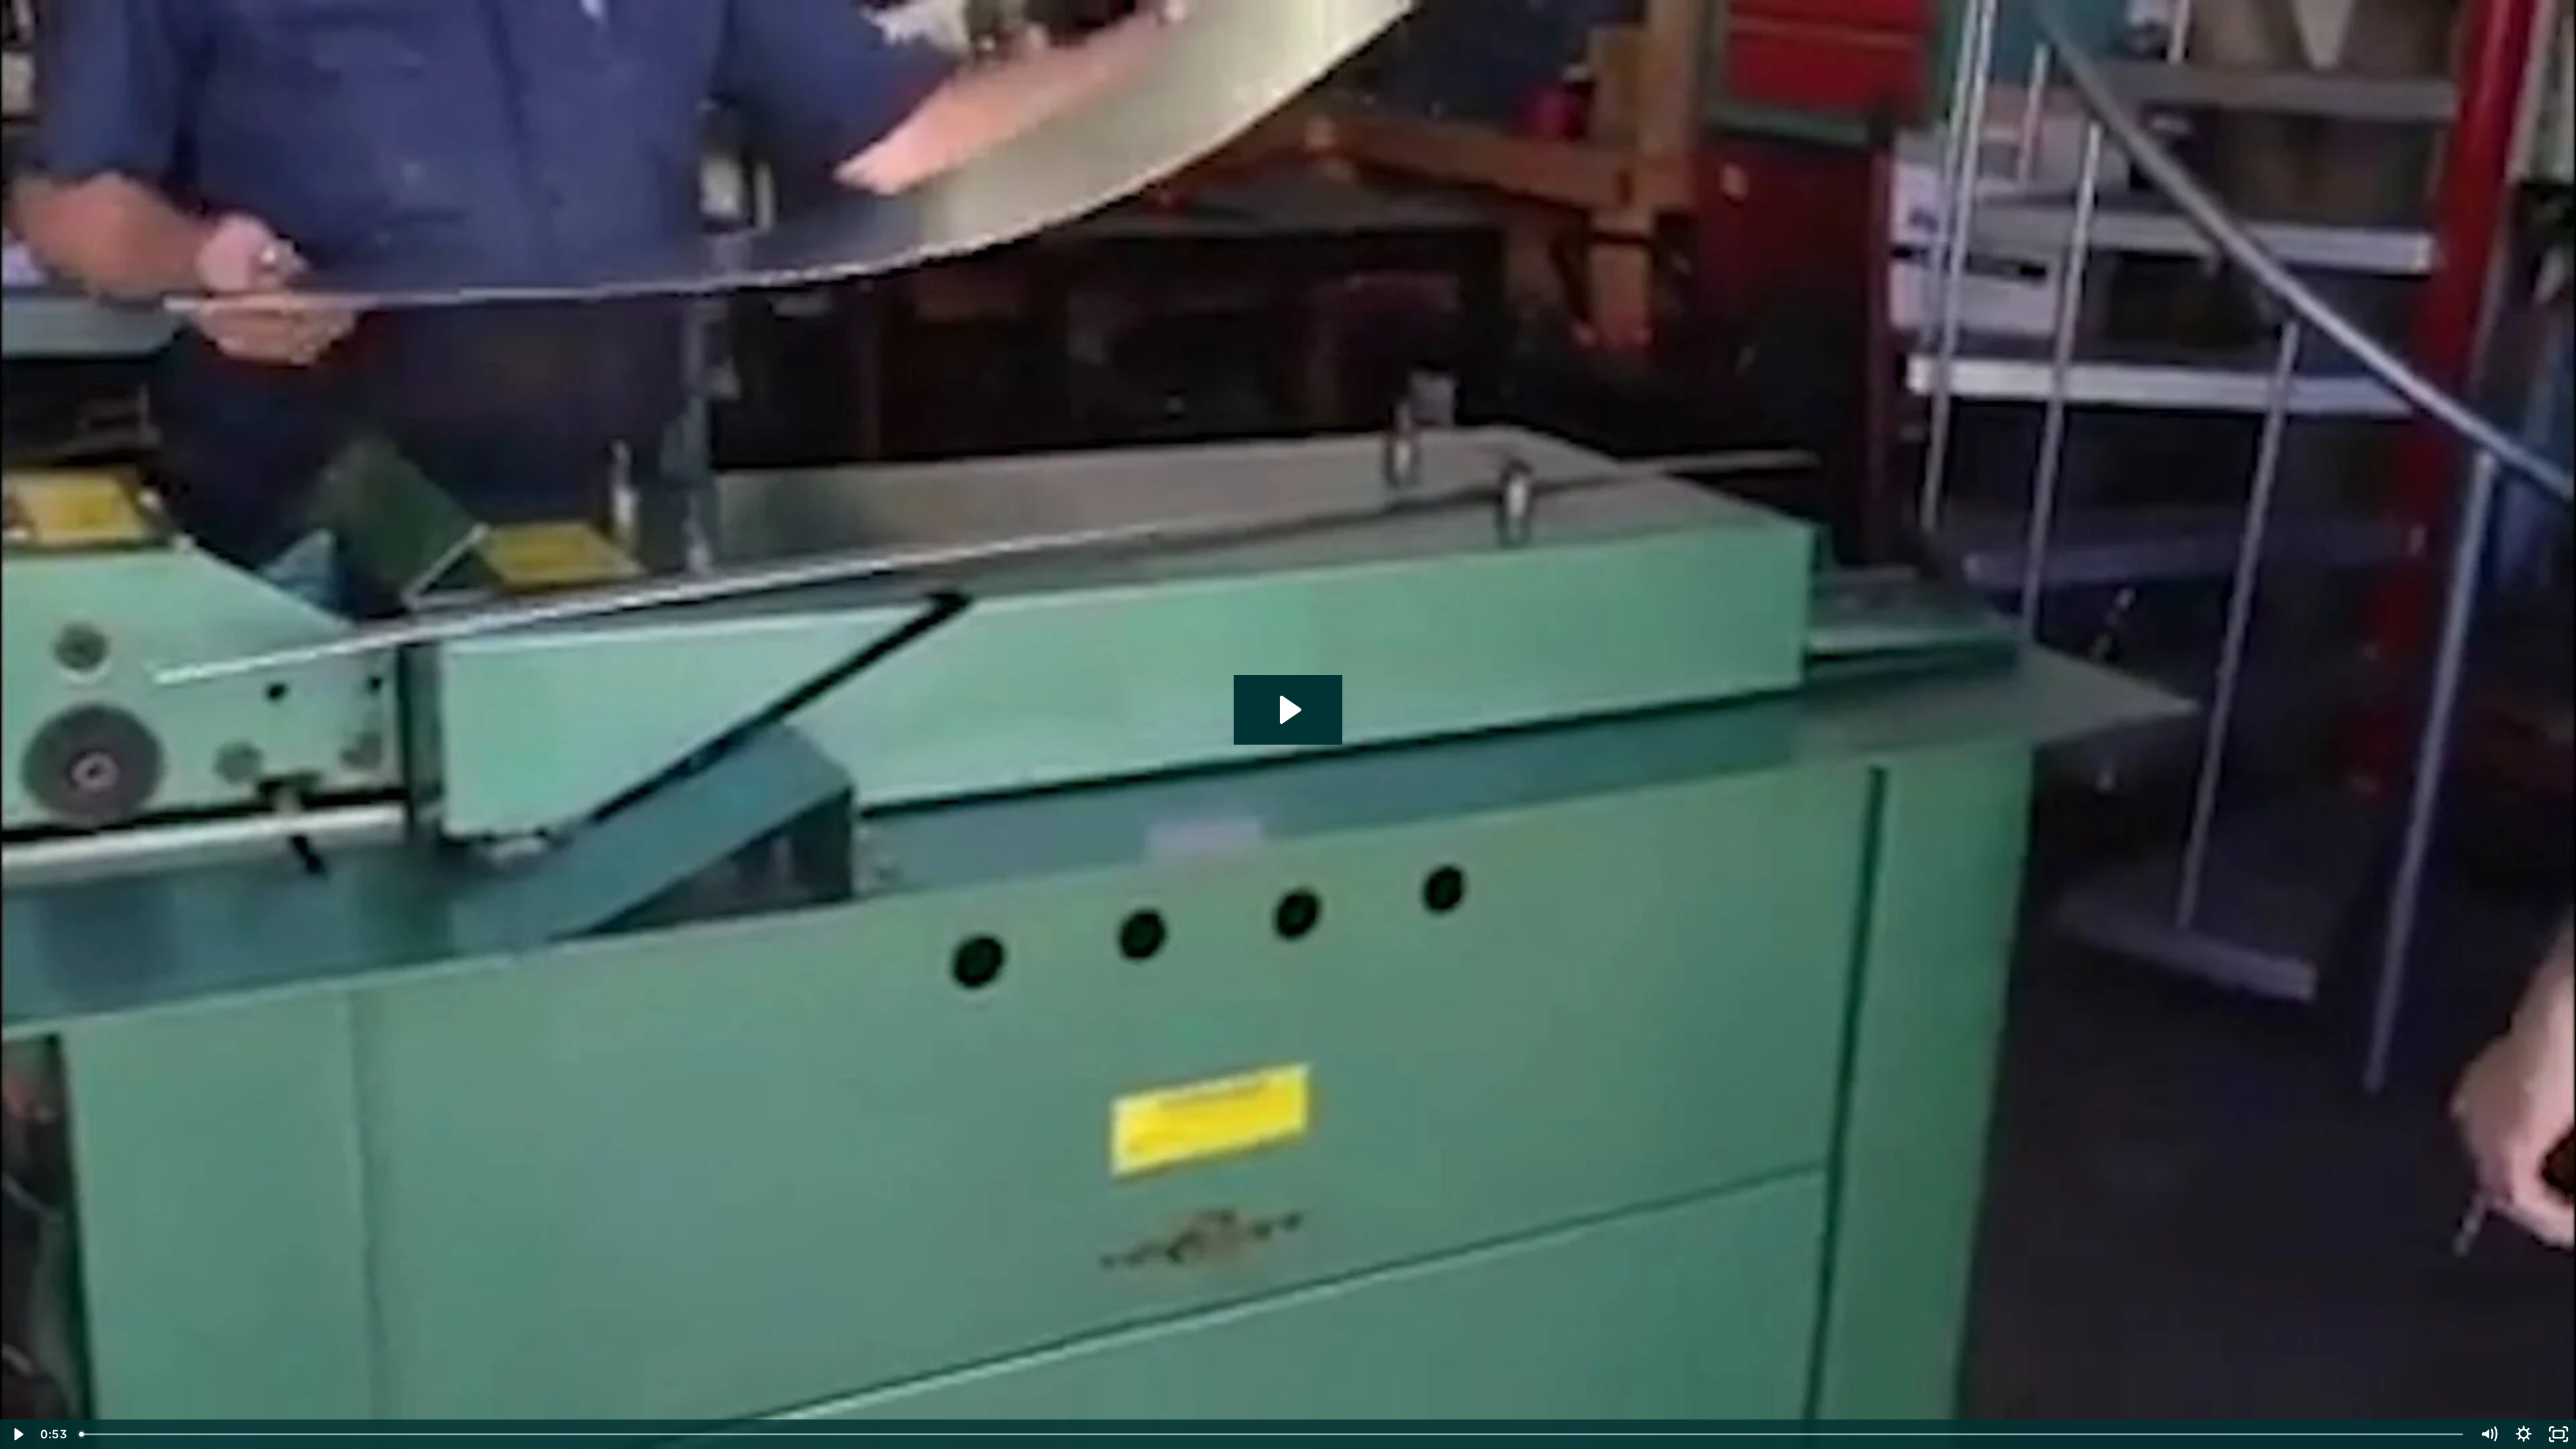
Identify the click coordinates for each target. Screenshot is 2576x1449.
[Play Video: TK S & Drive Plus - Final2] (1288, 710)
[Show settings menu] (2524, 1434)
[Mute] (2489, 1434)
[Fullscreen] (2559, 1434)
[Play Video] (17, 1434)
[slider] (1272, 1434)
